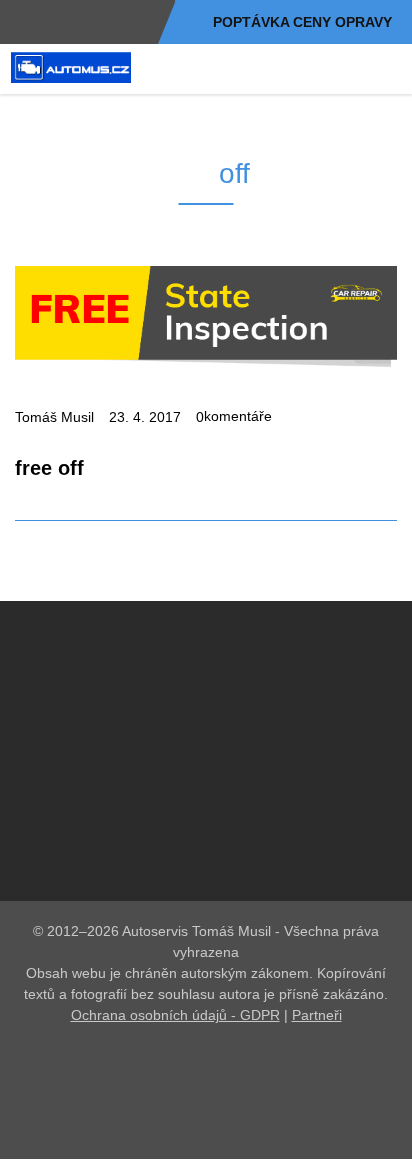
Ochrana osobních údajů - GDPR (175, 1055)
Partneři (317, 1055)
